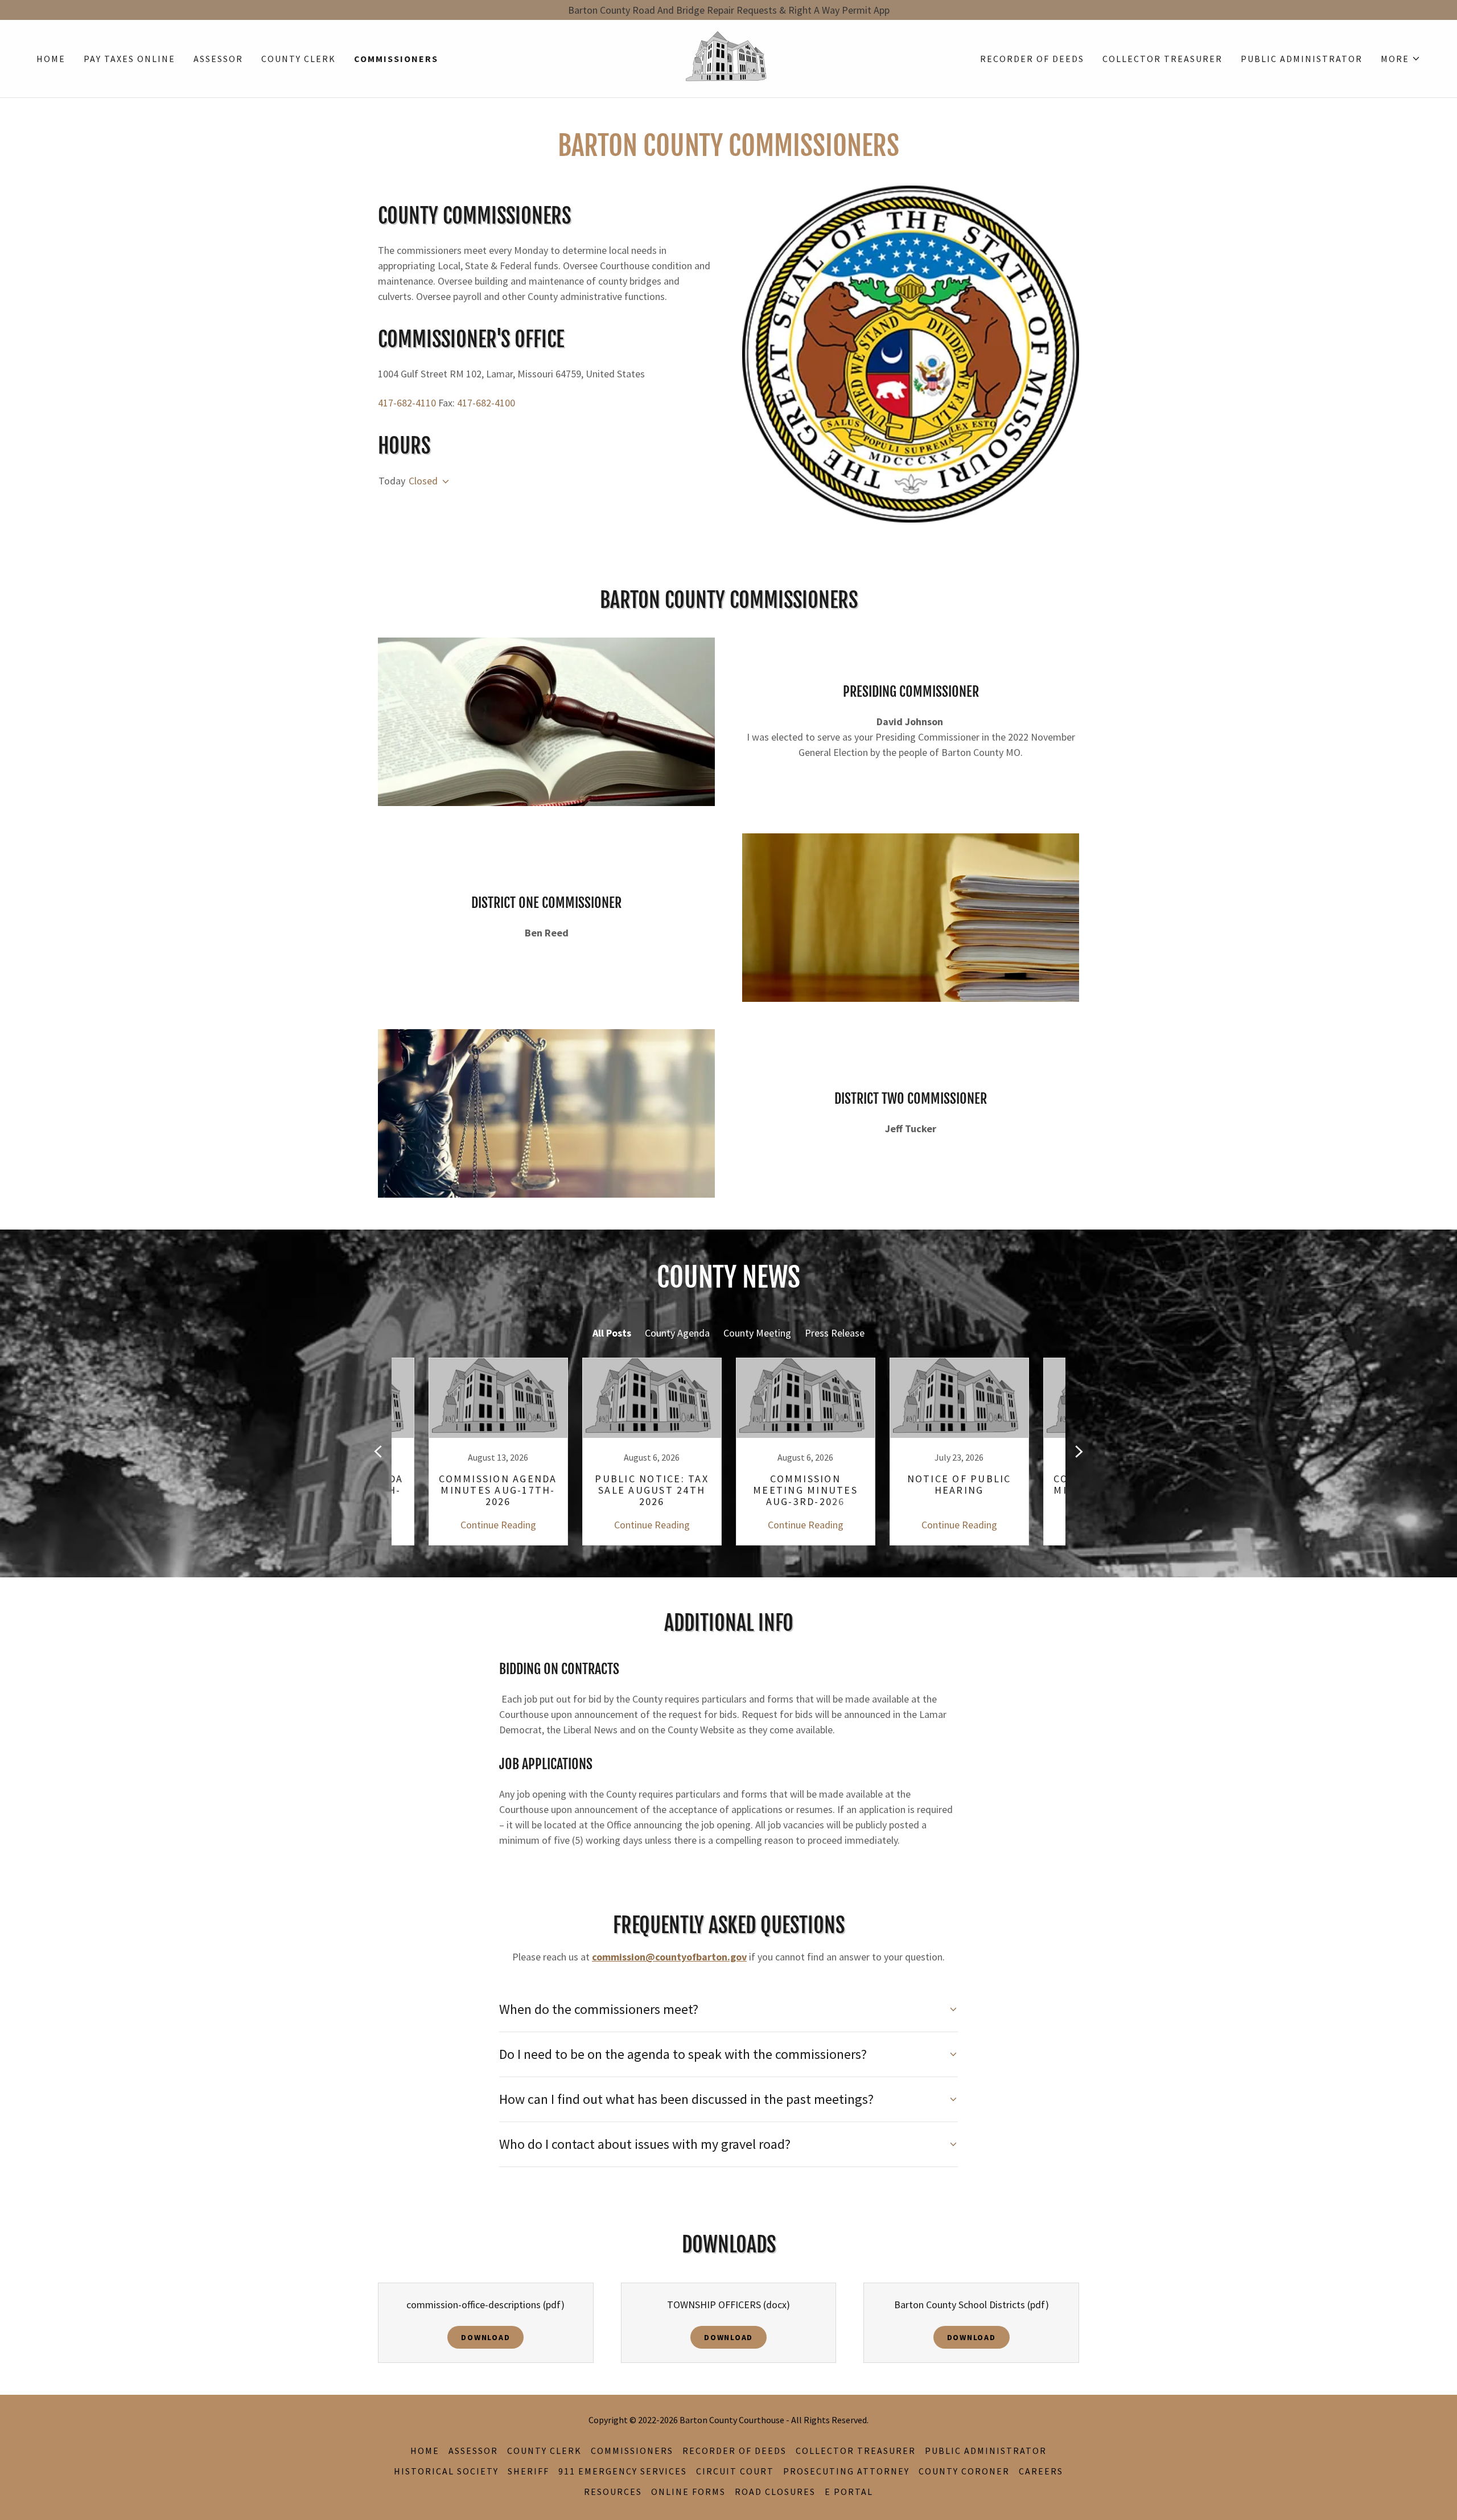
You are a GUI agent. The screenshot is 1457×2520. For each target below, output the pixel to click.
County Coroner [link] (964, 2471)
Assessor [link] (218, 59)
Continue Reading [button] (498, 1525)
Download (485, 2337)
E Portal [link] (849, 2492)
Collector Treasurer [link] (1162, 59)
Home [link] (51, 59)
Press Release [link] (835, 1333)
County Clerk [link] (299, 59)
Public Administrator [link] (1302, 59)
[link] (728, 57)
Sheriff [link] (528, 2471)
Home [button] (425, 2451)
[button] (1401, 59)
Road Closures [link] (775, 2492)
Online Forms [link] (688, 2492)
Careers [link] (1041, 2471)
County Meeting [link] (757, 1333)
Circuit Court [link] (735, 2471)
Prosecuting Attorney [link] (846, 2471)
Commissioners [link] (396, 59)
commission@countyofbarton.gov (669, 1957)
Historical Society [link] (446, 2471)
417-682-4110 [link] (407, 403)
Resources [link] (613, 2492)
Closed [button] (423, 481)
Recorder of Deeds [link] (1032, 59)
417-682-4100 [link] (486, 403)
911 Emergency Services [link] (623, 2471)
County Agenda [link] (677, 1333)
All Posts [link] (612, 1333)
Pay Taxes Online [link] (129, 59)
